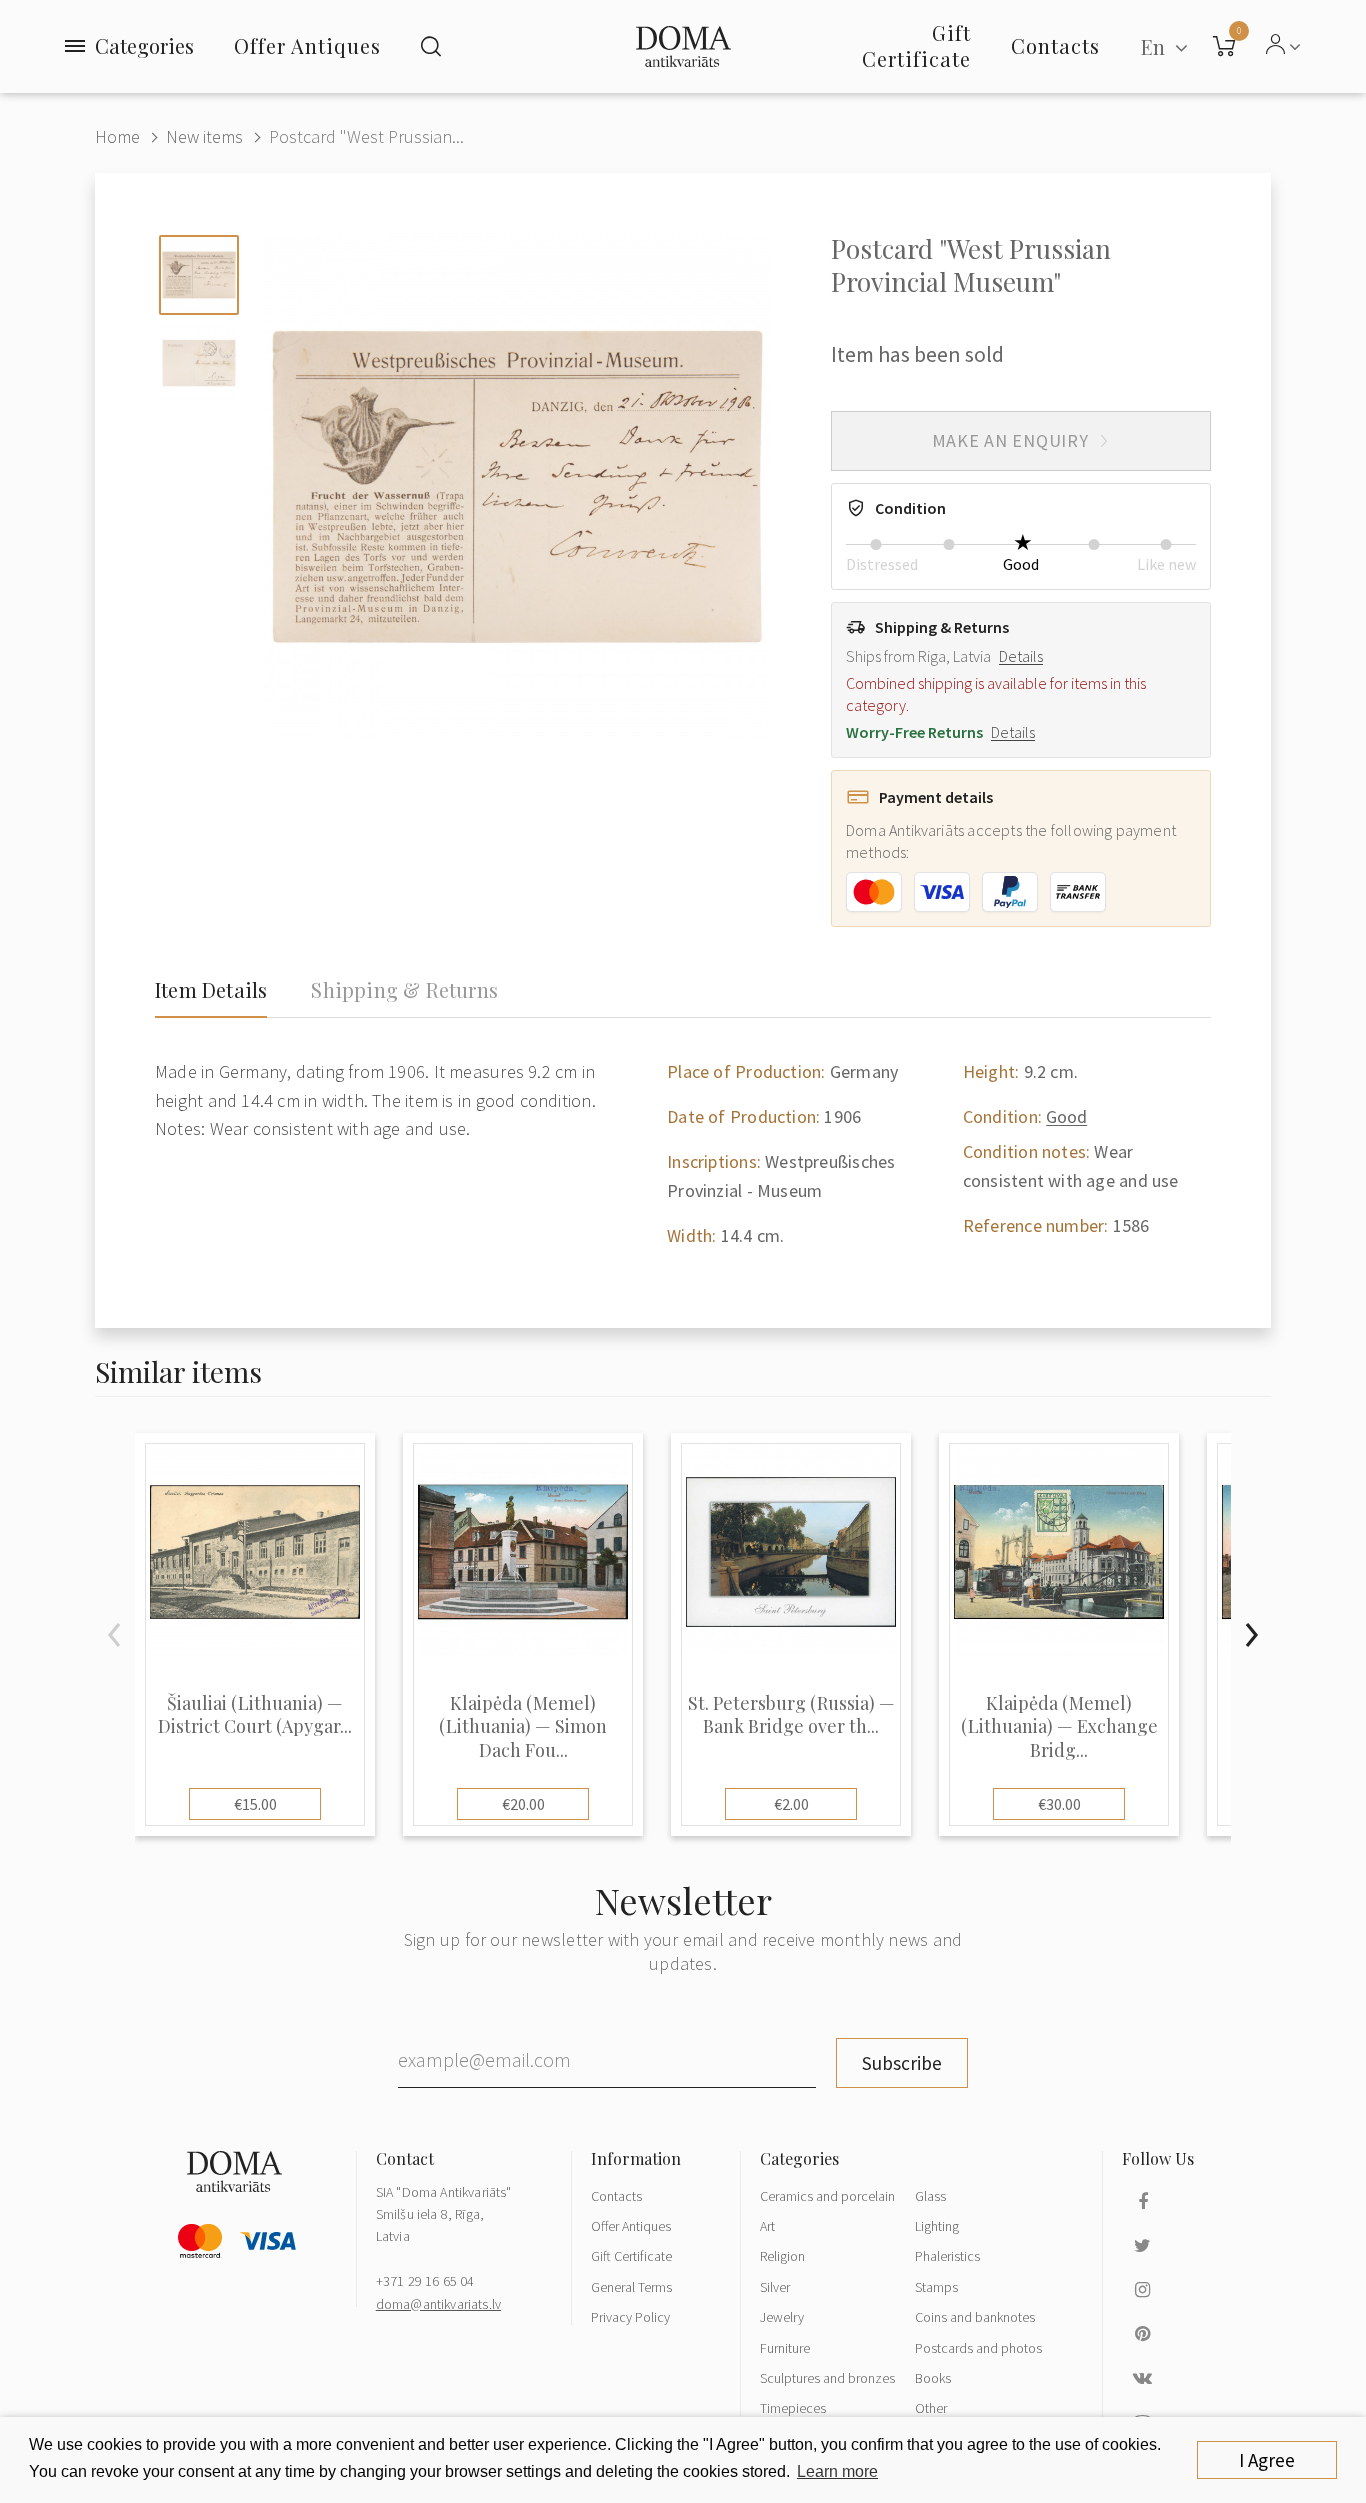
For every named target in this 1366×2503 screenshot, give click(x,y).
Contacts (616, 2196)
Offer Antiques (307, 45)
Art (767, 2226)
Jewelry (782, 2317)
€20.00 (523, 1804)
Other (931, 2408)
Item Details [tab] (211, 990)
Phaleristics (947, 2256)
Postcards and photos (978, 2348)
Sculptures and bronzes (827, 2378)
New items (204, 136)
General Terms (631, 2287)
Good (1066, 1116)
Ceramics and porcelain (827, 2196)
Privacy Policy (630, 2317)
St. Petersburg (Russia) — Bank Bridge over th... (791, 1715)
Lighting (937, 2226)
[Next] (1251, 1635)
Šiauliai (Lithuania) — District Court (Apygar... (255, 1715)
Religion (782, 2256)
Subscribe (902, 2063)
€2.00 (791, 1804)
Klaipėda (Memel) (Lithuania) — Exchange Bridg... (1059, 1727)
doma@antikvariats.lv (438, 2304)
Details (1021, 656)
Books (933, 2378)
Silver (775, 2287)
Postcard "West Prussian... (366, 136)
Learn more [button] (837, 2471)
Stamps (936, 2287)
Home (117, 136)
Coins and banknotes (975, 2317)
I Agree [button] (1267, 2460)
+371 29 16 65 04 (425, 2281)
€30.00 (1059, 1804)
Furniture (785, 2348)
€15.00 (255, 1804)
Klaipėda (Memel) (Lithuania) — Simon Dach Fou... (523, 1727)
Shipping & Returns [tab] (404, 990)
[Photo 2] (199, 363)
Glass (930, 2196)
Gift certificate (916, 45)
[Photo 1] (199, 275)
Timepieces (793, 2408)
